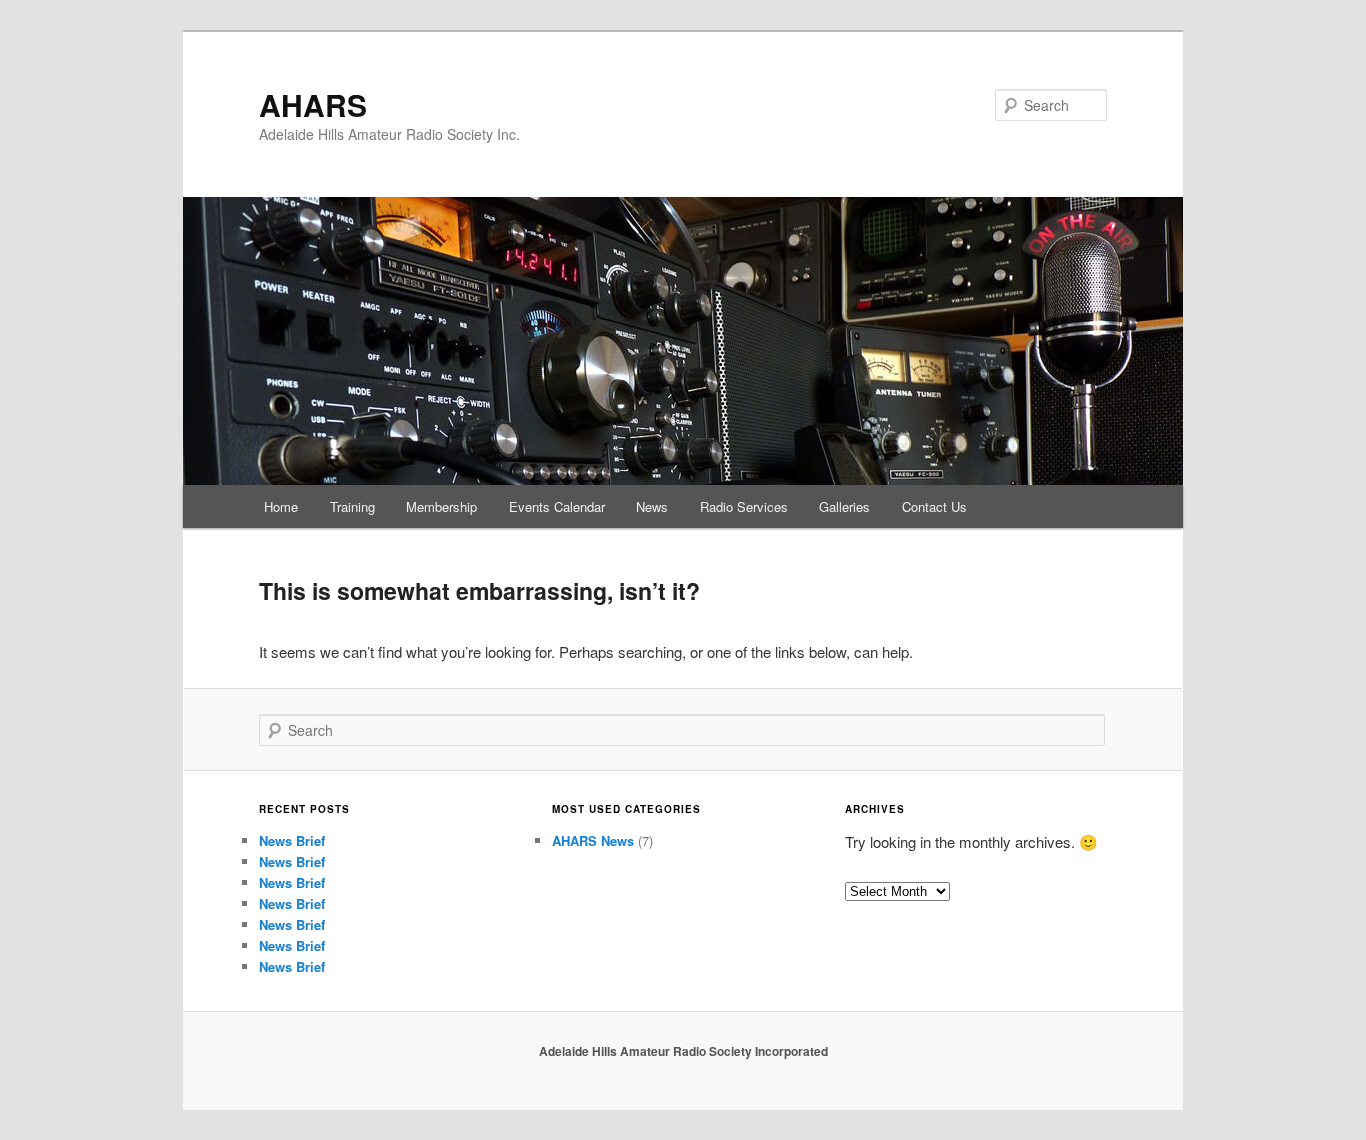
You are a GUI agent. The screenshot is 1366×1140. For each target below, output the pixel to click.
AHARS (313, 104)
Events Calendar (557, 506)
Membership (441, 506)
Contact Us (934, 506)
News (652, 506)
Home (281, 506)
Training (352, 506)
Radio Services (744, 506)
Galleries (844, 506)
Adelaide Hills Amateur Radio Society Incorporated (683, 1051)
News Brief (292, 840)
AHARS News (593, 840)
